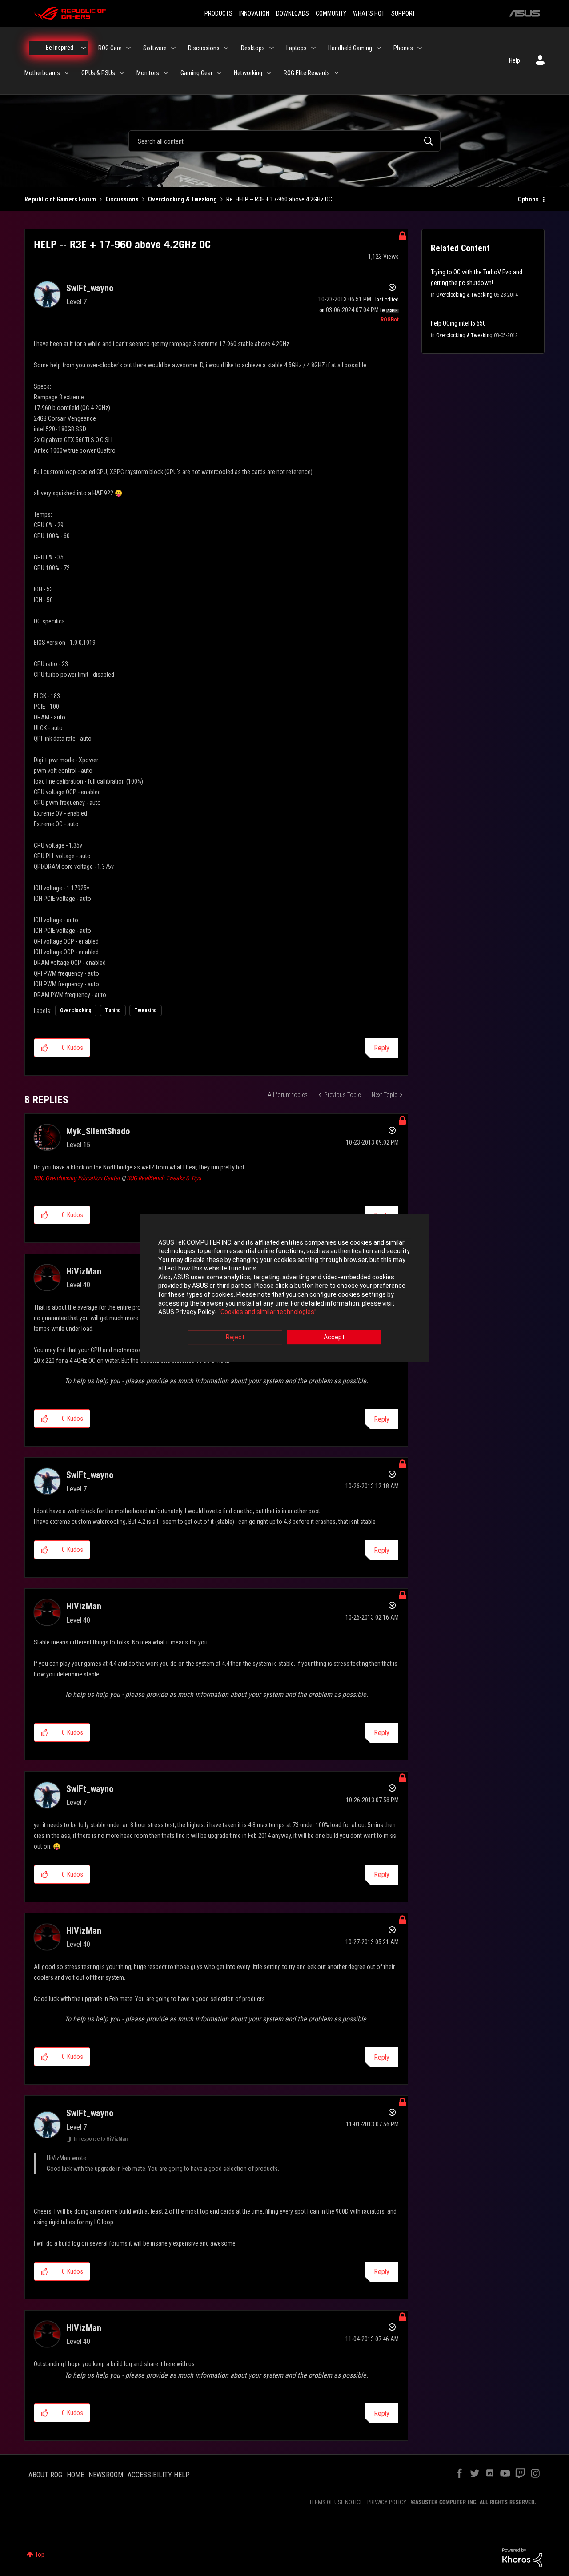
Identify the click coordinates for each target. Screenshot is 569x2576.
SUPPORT (403, 13)
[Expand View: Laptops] (313, 48)
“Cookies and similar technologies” (267, 1312)
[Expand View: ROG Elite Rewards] (337, 73)
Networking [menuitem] (248, 73)
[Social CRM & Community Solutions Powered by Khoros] (522, 2557)
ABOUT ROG (45, 2475)
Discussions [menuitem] (204, 48)
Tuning (113, 1010)
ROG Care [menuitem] (110, 48)
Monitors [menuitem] (148, 73)
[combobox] (284, 141)
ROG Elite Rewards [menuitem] (307, 73)
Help (515, 60)
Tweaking (146, 1010)
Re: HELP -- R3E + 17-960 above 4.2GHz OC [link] (279, 199)
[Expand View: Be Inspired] (84, 48)
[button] (45, 1048)
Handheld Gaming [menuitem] (350, 48)
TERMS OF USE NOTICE (336, 2502)
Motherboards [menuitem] (42, 73)
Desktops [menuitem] (253, 48)
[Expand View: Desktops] (272, 48)
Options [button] (528, 199)
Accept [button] (334, 1337)
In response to (101, 2139)
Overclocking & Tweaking (182, 199)
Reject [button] (235, 1337)
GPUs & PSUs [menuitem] (98, 73)
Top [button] (40, 2555)
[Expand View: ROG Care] (128, 48)
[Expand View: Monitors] (166, 73)
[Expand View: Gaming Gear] (219, 73)
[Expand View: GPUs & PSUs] (122, 73)
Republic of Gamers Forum (60, 199)
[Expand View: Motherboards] (67, 73)
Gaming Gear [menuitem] (196, 73)
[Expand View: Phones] (420, 48)
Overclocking (76, 1010)
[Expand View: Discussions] (226, 48)
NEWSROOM (106, 2475)
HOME (75, 2475)
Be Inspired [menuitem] (60, 48)
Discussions (122, 199)
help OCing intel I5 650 (458, 323)
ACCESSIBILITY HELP (159, 2475)
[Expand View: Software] (173, 48)
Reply (382, 1048)
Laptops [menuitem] (297, 48)
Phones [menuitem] (403, 48)
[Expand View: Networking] (269, 73)
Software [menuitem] (155, 48)
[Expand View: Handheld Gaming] (379, 48)
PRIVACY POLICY (387, 2502)
